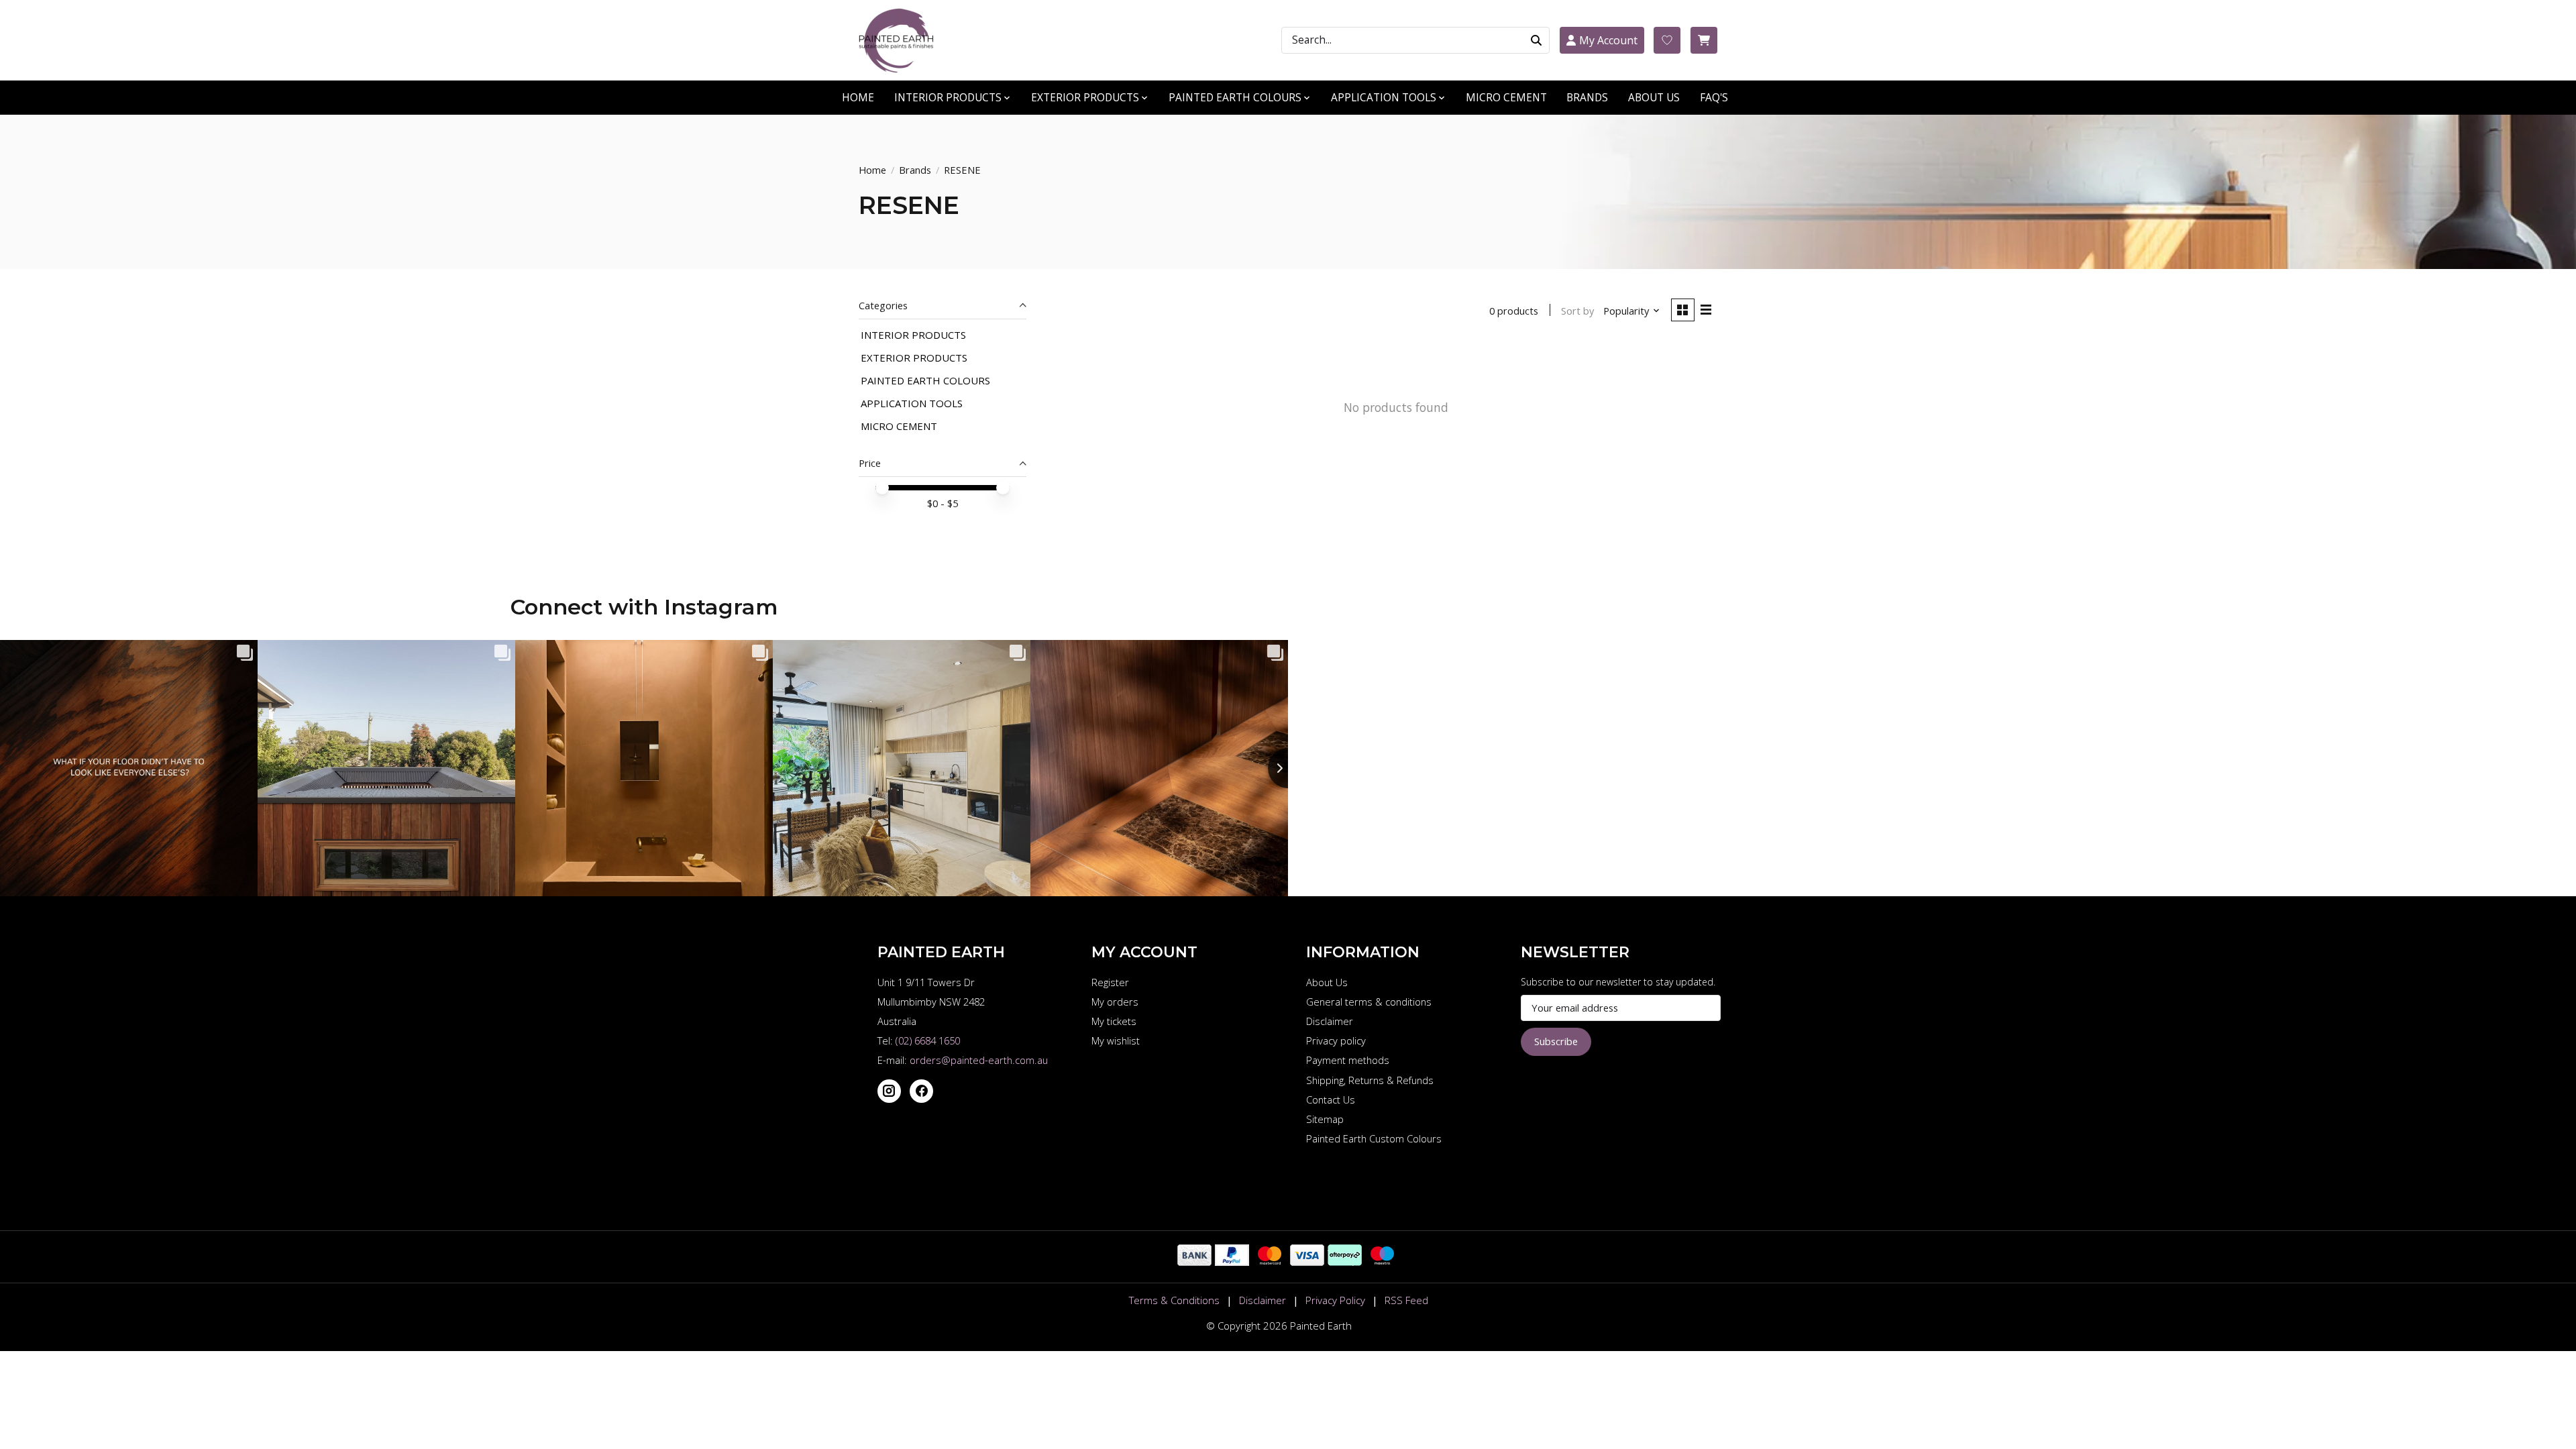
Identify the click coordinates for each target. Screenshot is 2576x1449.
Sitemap (1325, 1119)
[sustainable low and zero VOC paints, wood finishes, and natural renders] (902, 40)
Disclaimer (1330, 1021)
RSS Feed (1406, 1300)
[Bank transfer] (1194, 1261)
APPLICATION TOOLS (912, 403)
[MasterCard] (1270, 1261)
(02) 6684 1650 (928, 1040)
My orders (1115, 1002)
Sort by (1577, 311)
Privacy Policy (1335, 1300)
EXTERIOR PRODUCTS (914, 358)
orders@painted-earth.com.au (979, 1060)
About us (1654, 98)
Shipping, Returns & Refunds (1370, 1080)
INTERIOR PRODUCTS (913, 335)
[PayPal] (1232, 1261)
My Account (1608, 40)
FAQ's (1714, 98)
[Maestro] (1382, 1261)
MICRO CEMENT (1506, 98)
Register (1110, 982)
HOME (858, 98)
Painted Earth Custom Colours (1374, 1138)
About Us (1327, 982)
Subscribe (1556, 1041)
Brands (1587, 98)
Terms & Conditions (1174, 1300)
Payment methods (1348, 1060)
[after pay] (1345, 1261)
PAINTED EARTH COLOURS (925, 380)
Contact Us (1331, 1099)
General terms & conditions (1369, 1002)
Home (872, 170)
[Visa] (1307, 1261)
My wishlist (1116, 1040)
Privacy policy (1336, 1040)
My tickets (1114, 1021)
